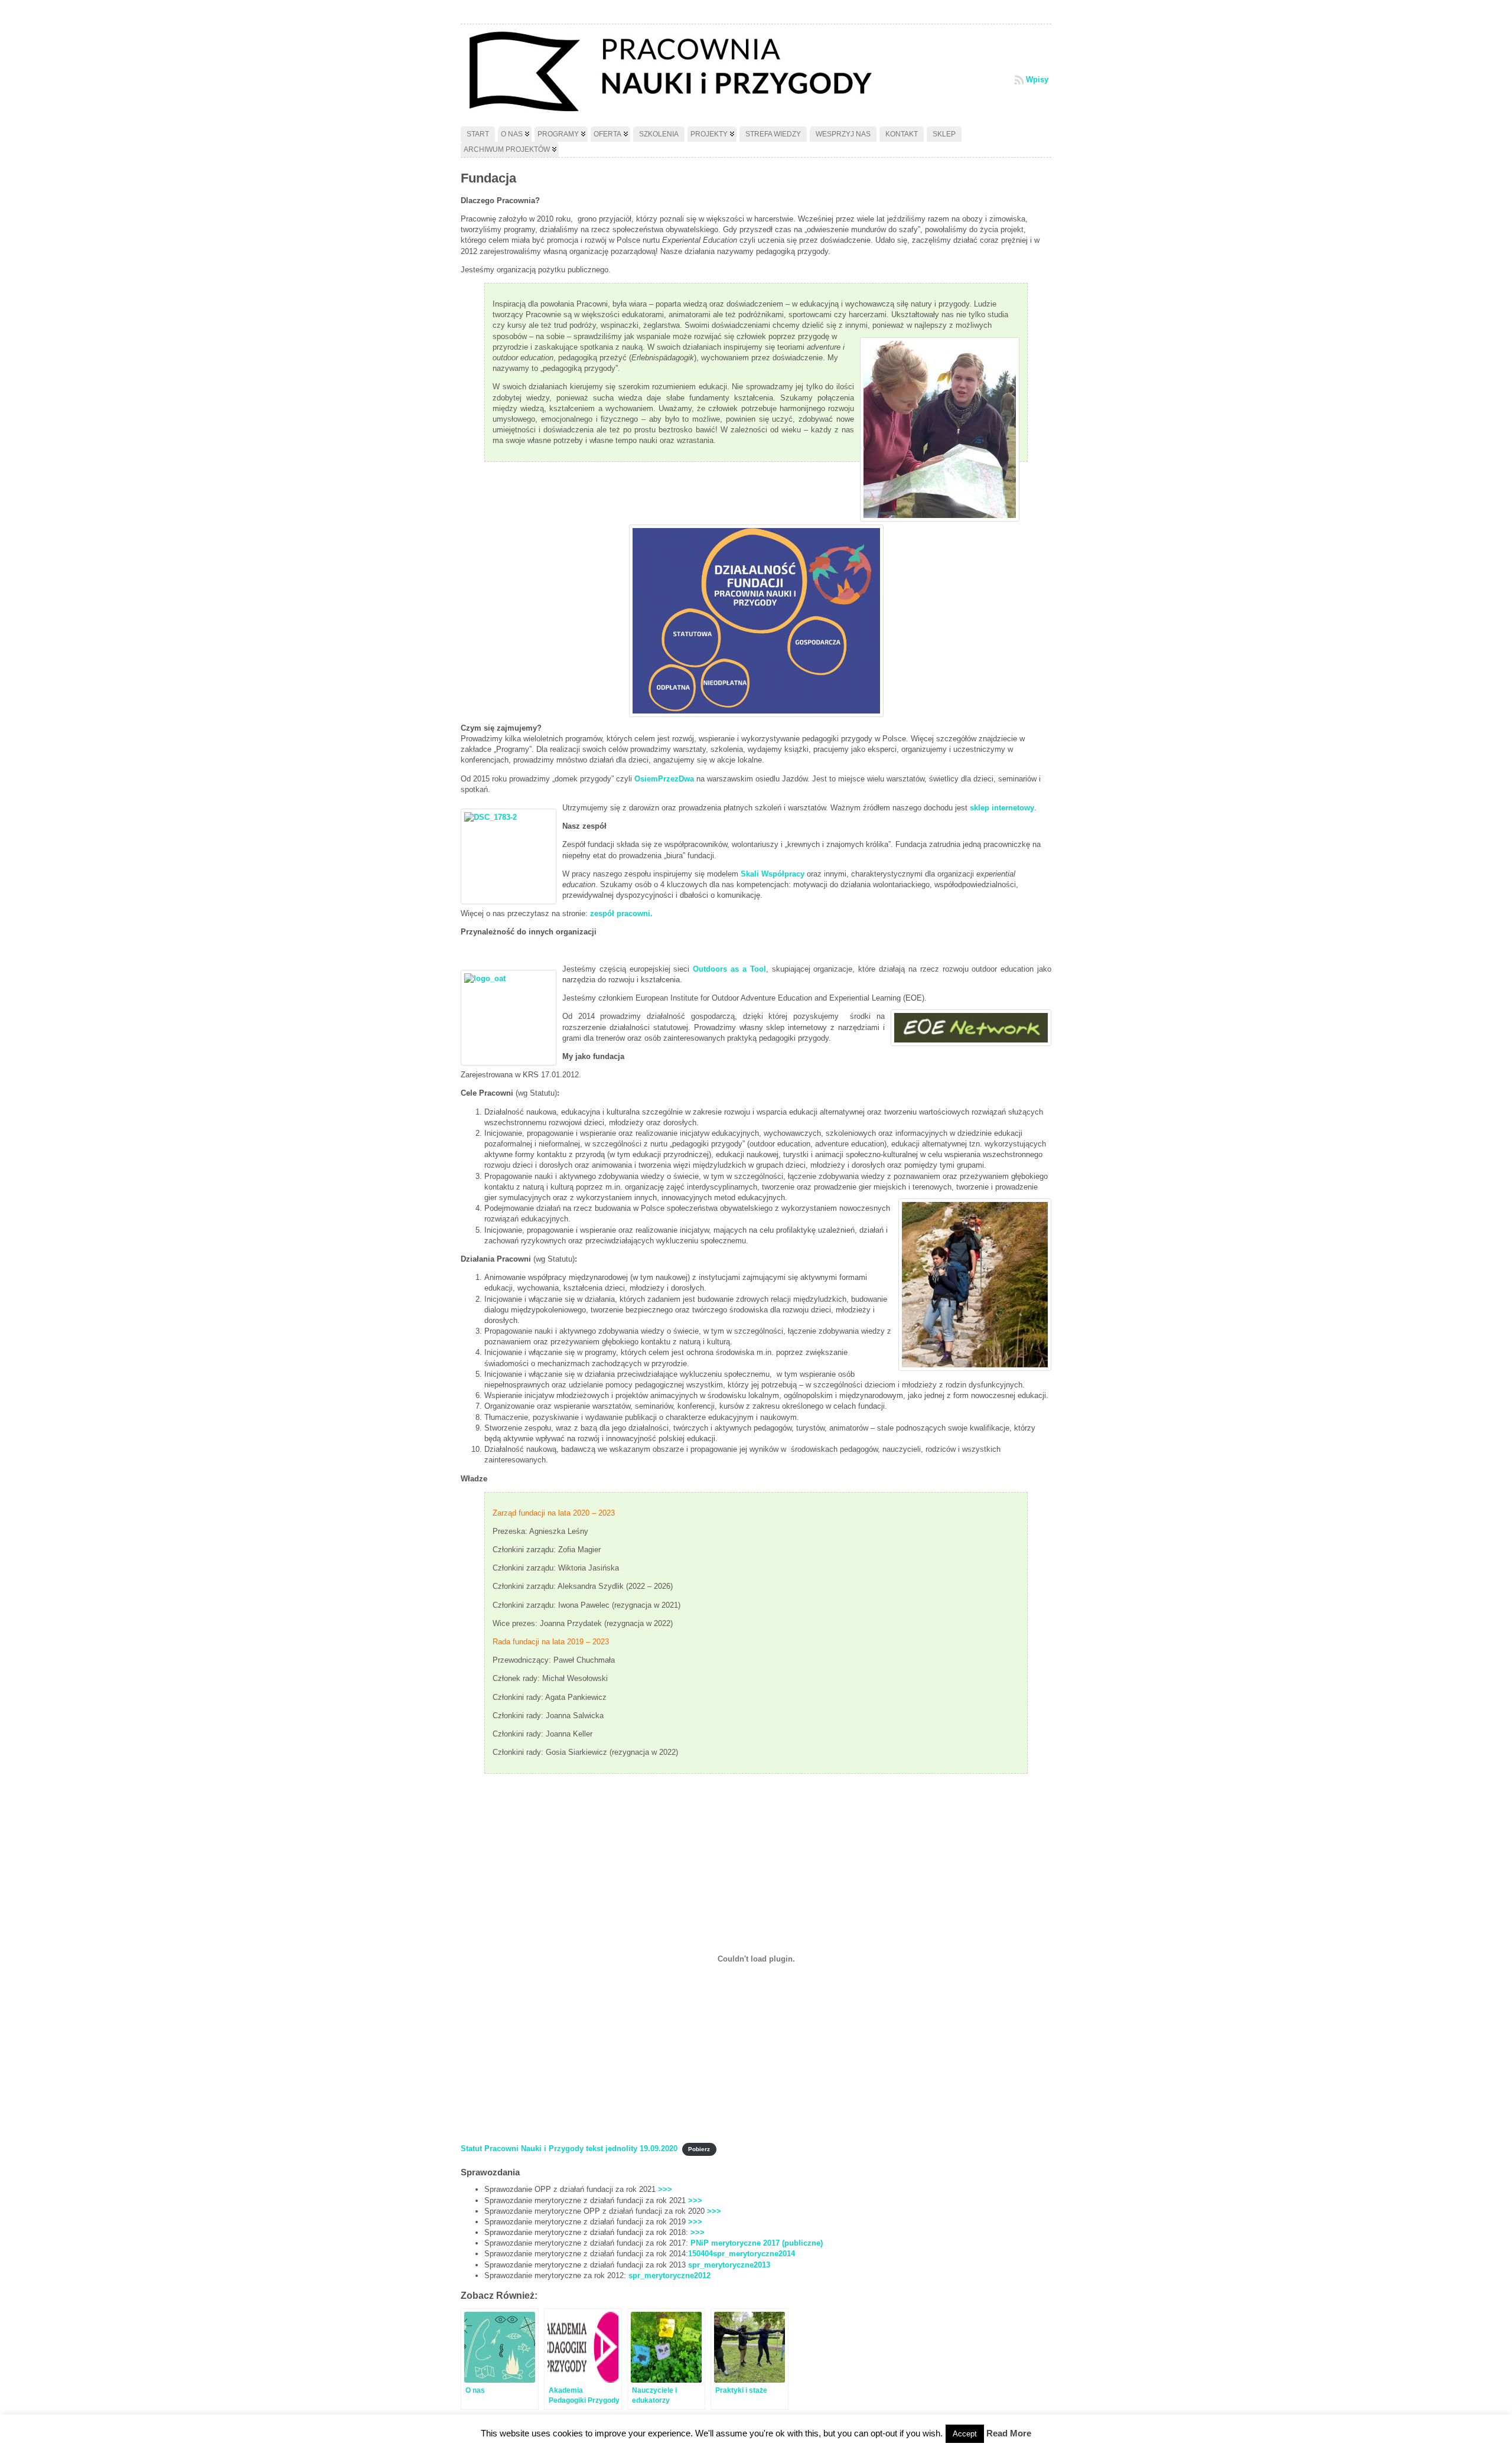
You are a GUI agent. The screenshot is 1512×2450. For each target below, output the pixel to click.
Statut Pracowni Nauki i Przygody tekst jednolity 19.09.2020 (569, 2148)
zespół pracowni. (621, 913)
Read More (1009, 2433)
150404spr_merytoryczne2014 (742, 2254)
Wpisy (1037, 79)
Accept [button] (965, 2434)
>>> (665, 2189)
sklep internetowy (1001, 808)
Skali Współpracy (773, 874)
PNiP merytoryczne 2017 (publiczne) (757, 2243)
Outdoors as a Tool (727, 969)
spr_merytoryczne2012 (669, 2275)
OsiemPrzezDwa (664, 779)
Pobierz (699, 2149)
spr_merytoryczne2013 (729, 2265)
